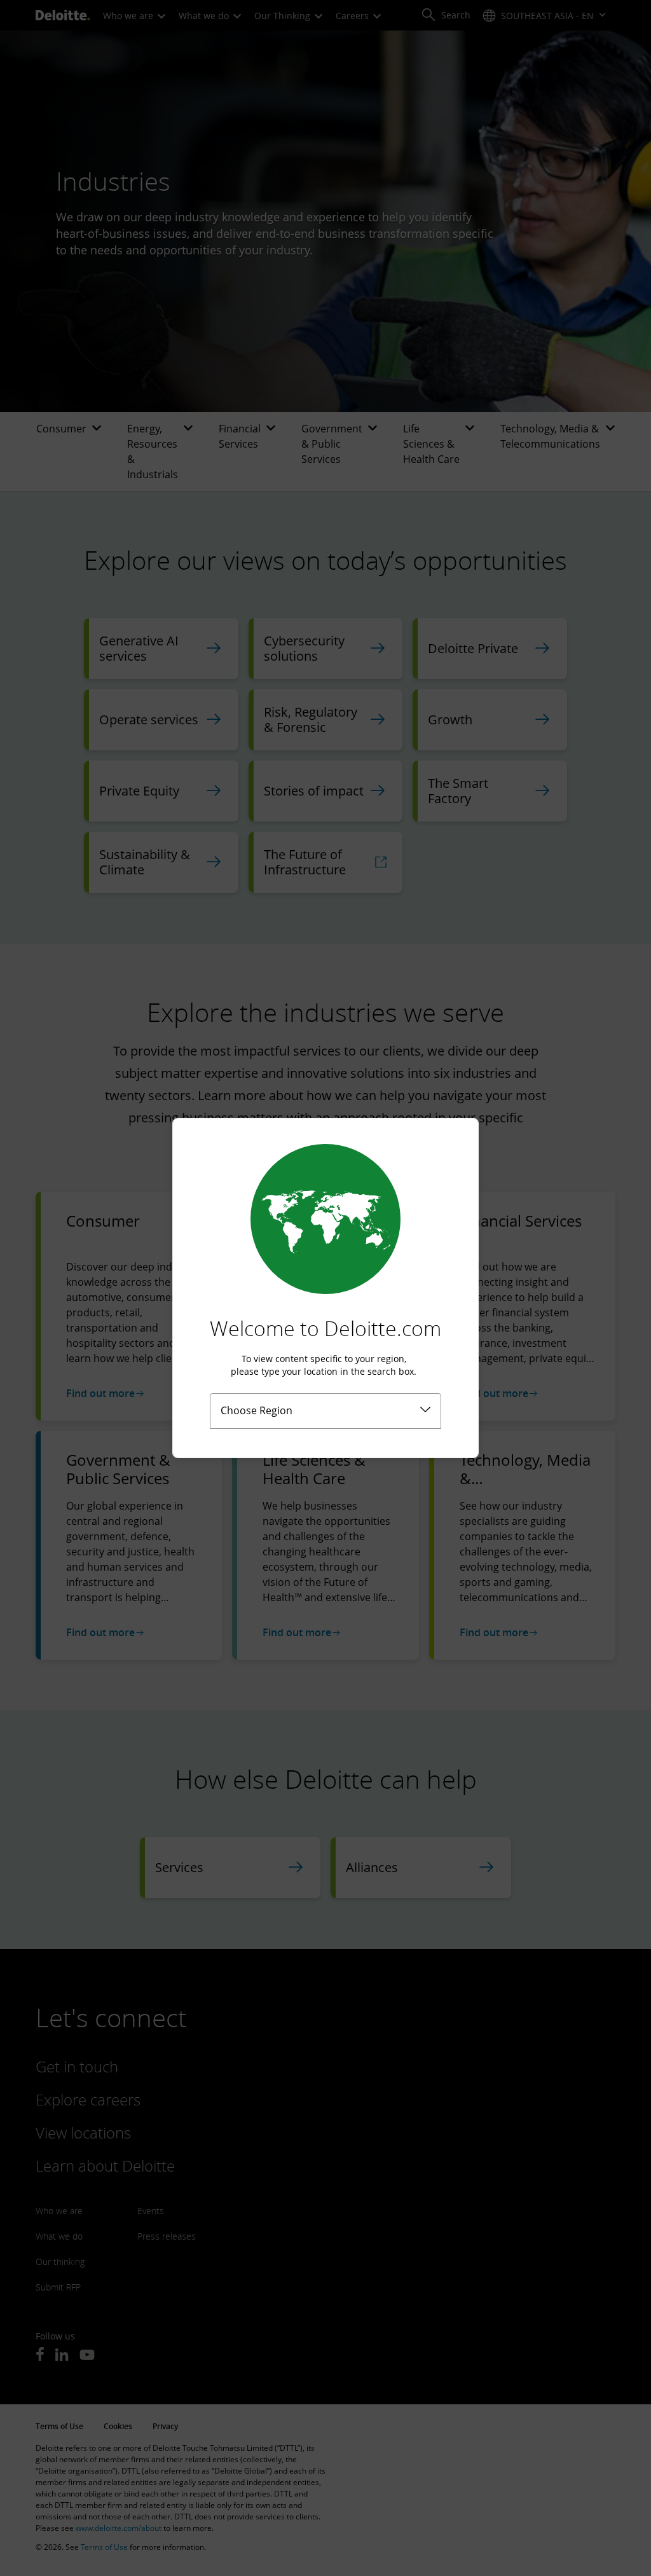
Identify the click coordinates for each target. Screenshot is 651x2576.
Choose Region (257, 1410)
